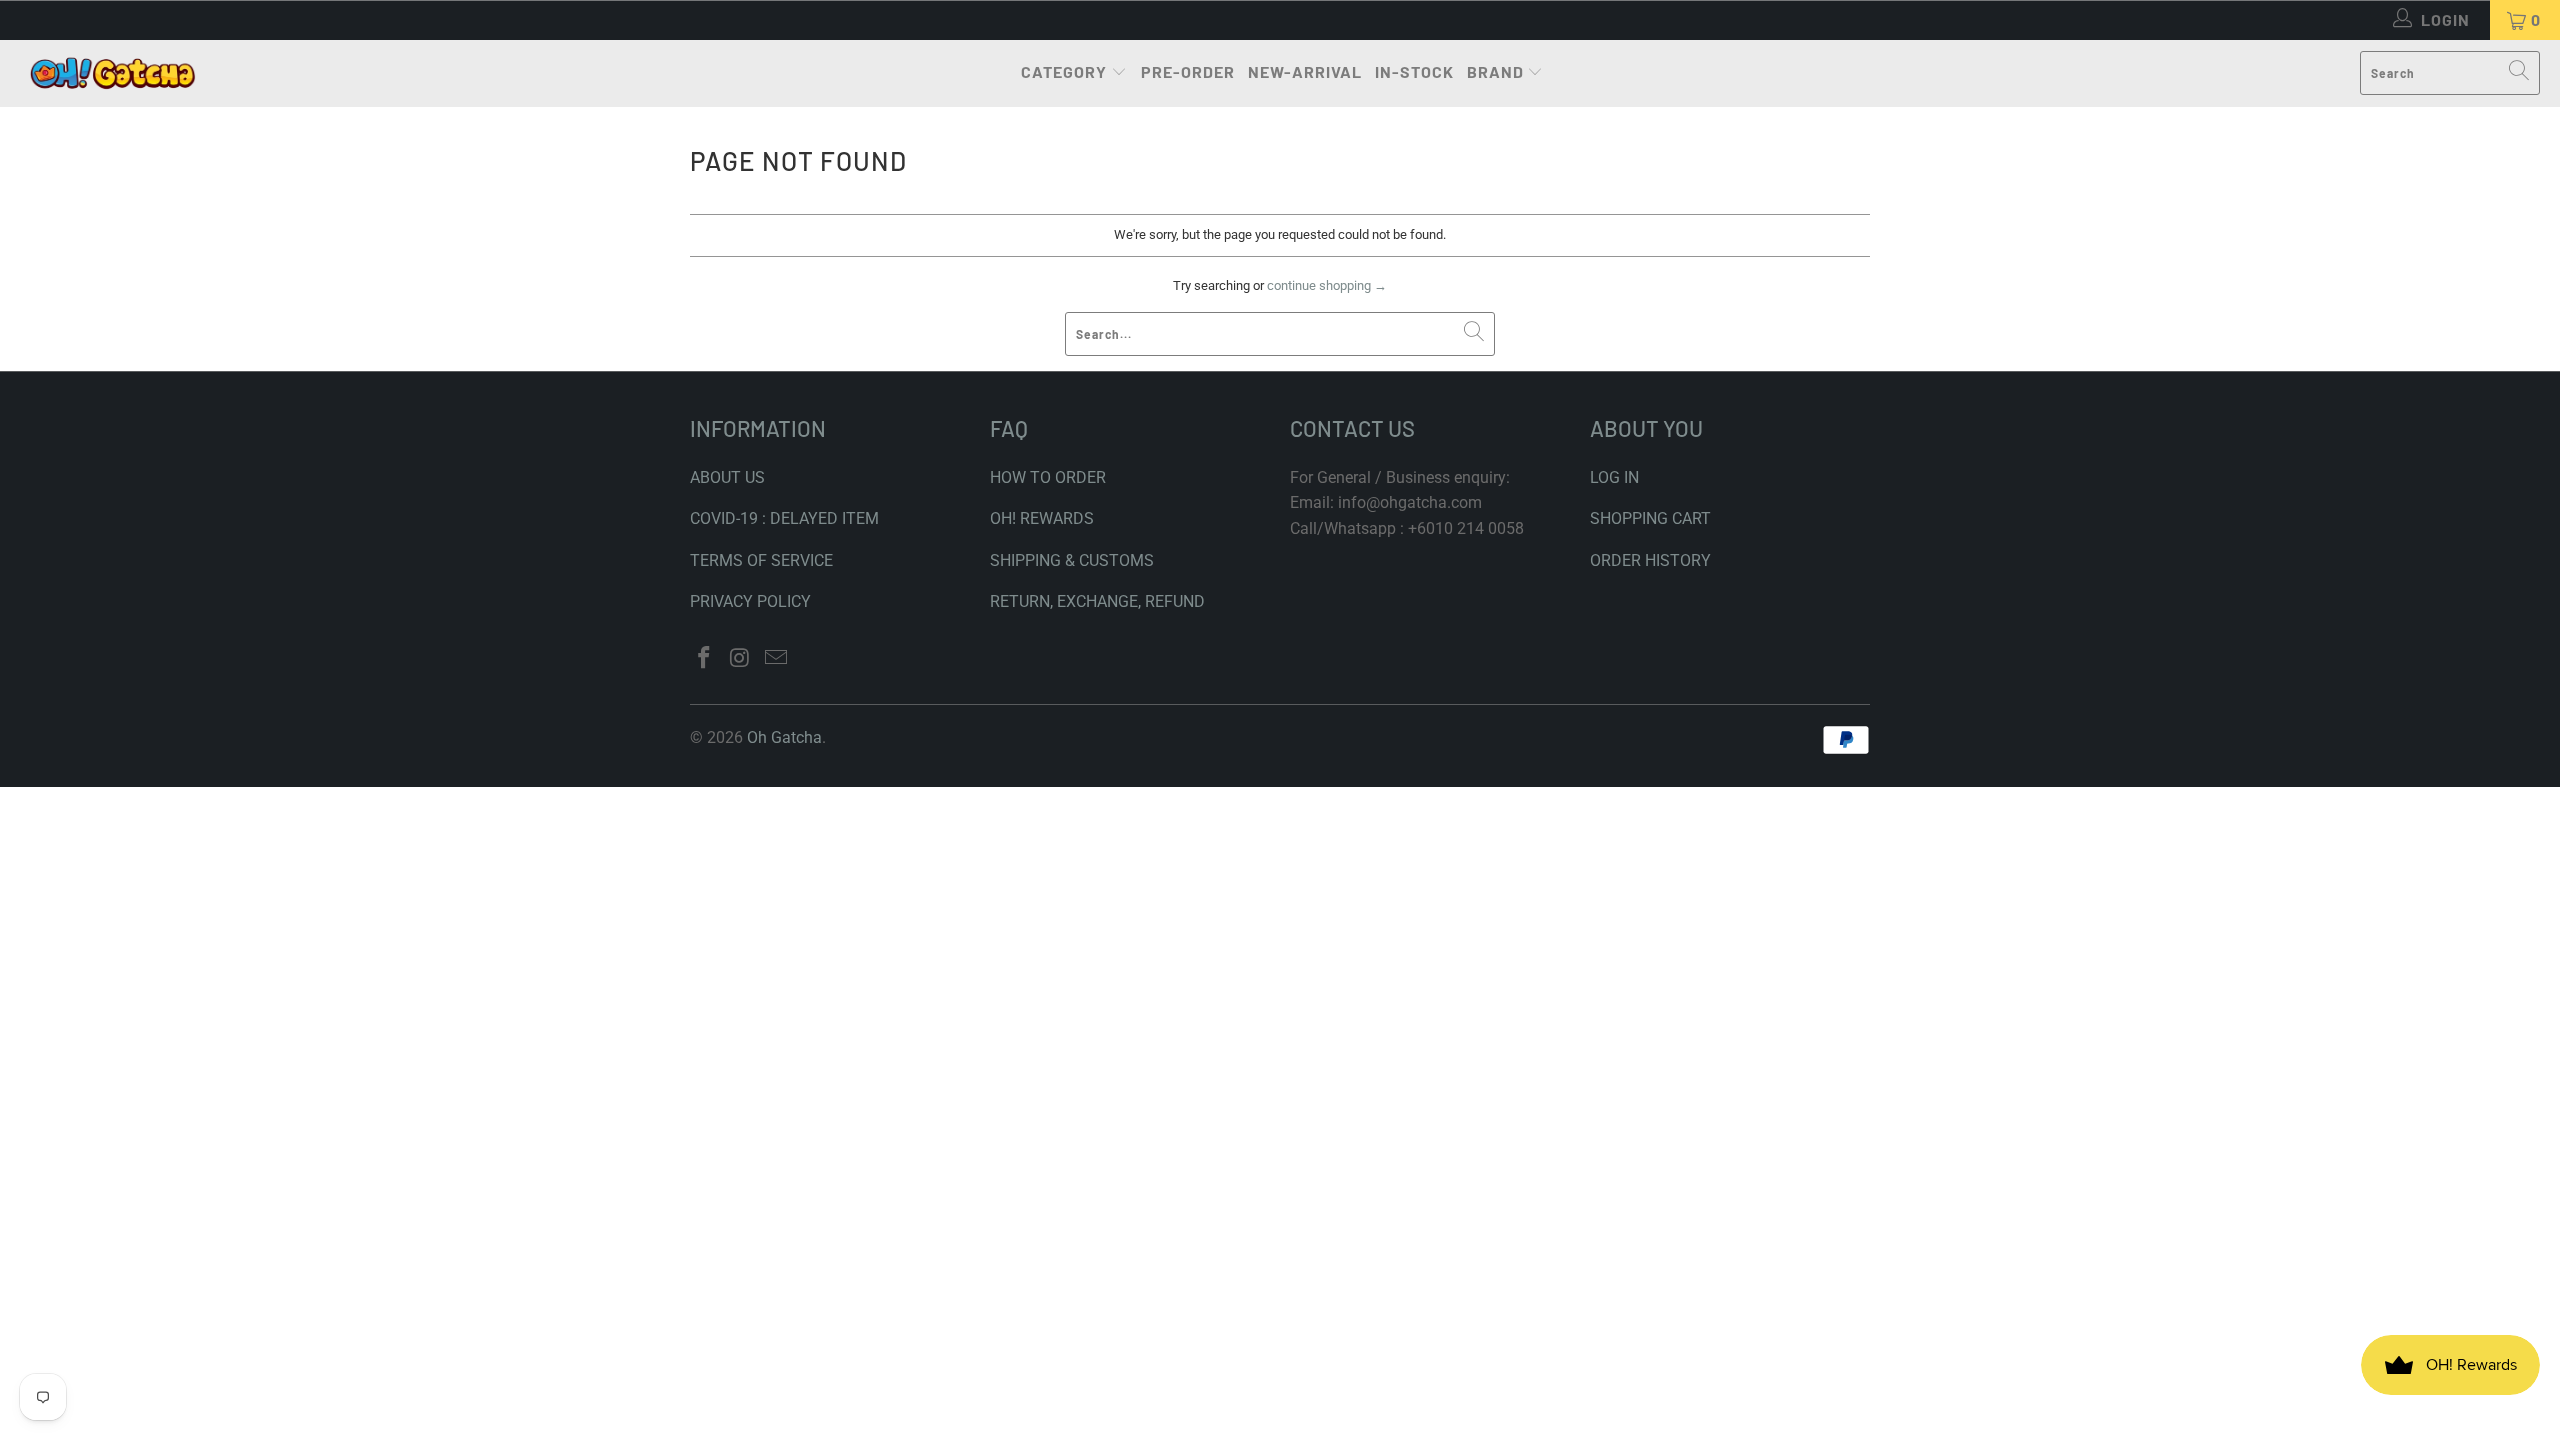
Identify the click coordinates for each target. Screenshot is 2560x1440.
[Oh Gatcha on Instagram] (741, 659)
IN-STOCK (1414, 71)
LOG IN (1614, 477)
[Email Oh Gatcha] (776, 659)
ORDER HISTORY (1650, 560)
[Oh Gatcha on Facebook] (705, 659)
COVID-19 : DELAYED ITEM (784, 518)
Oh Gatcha (784, 737)
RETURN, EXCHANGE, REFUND (1097, 601)
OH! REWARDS (1042, 518)
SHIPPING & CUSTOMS (1072, 560)
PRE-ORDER (1188, 71)
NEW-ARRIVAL (1305, 71)
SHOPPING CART (1650, 518)
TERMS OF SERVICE (761, 560)
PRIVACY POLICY (750, 601)
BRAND (1495, 71)
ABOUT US (727, 477)
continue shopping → (1327, 285)
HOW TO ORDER (1048, 477)
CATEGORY (1064, 71)
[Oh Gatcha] (112, 73)
